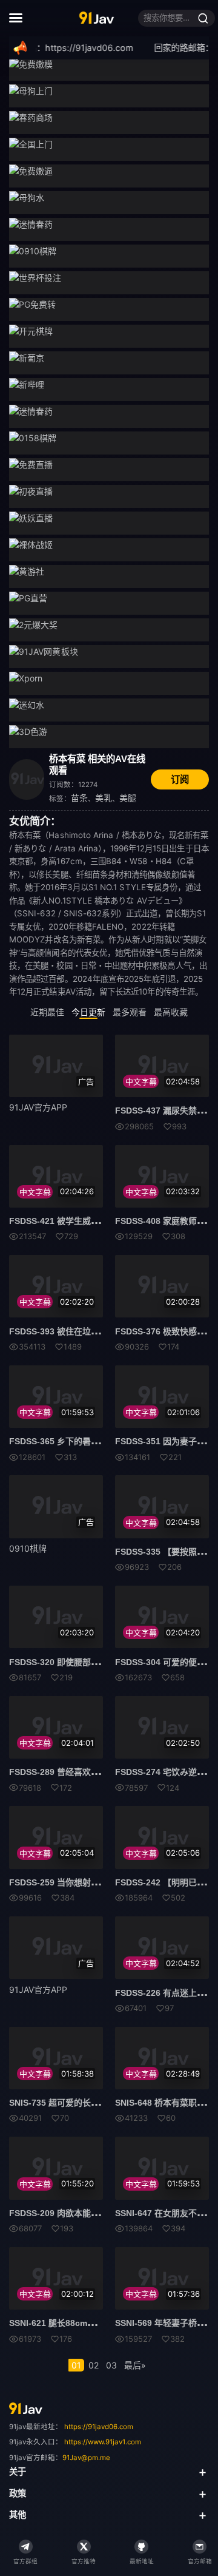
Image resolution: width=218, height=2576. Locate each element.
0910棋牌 (28, 1548)
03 (111, 2365)
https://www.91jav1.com (103, 2442)
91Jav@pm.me (86, 2458)
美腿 (128, 798)
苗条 (79, 798)
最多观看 (130, 1012)
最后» (135, 2365)
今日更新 (88, 1012)
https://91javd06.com (99, 2427)
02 (94, 2365)
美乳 (104, 798)
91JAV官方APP (38, 1107)
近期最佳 (47, 1012)
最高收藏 (171, 1012)
